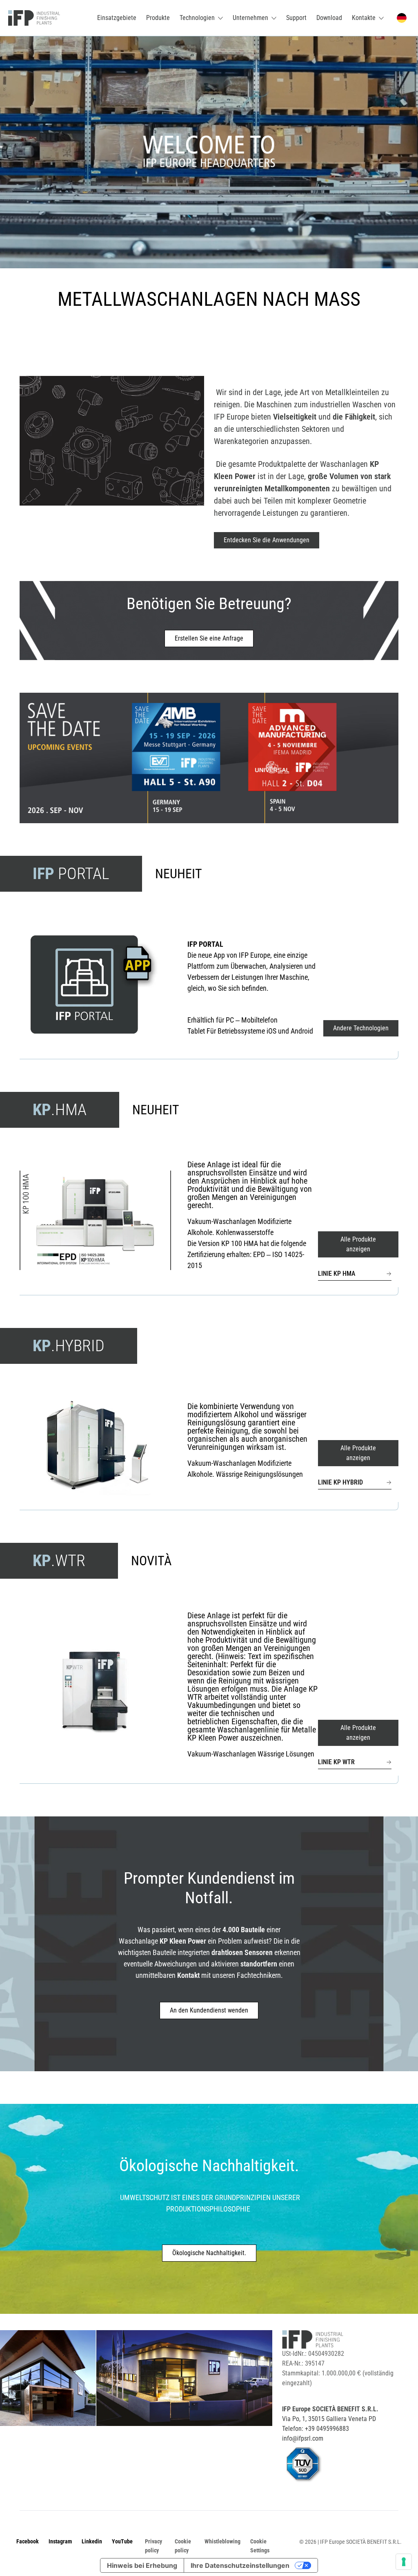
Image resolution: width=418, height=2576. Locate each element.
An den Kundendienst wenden (209, 2010)
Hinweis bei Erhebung (142, 2565)
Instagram (60, 2541)
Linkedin (92, 2541)
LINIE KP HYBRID (340, 1482)
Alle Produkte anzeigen (358, 1244)
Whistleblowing (222, 2541)
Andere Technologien (361, 1028)
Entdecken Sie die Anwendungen (267, 540)
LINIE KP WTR (336, 1762)
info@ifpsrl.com (303, 2438)
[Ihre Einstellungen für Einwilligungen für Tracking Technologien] (404, 2562)
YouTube (122, 2541)
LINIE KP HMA (337, 1274)
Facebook (28, 2541)
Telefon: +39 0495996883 (316, 2429)
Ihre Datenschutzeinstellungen (240, 2565)
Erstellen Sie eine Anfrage (209, 638)
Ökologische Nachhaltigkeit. (209, 2253)
